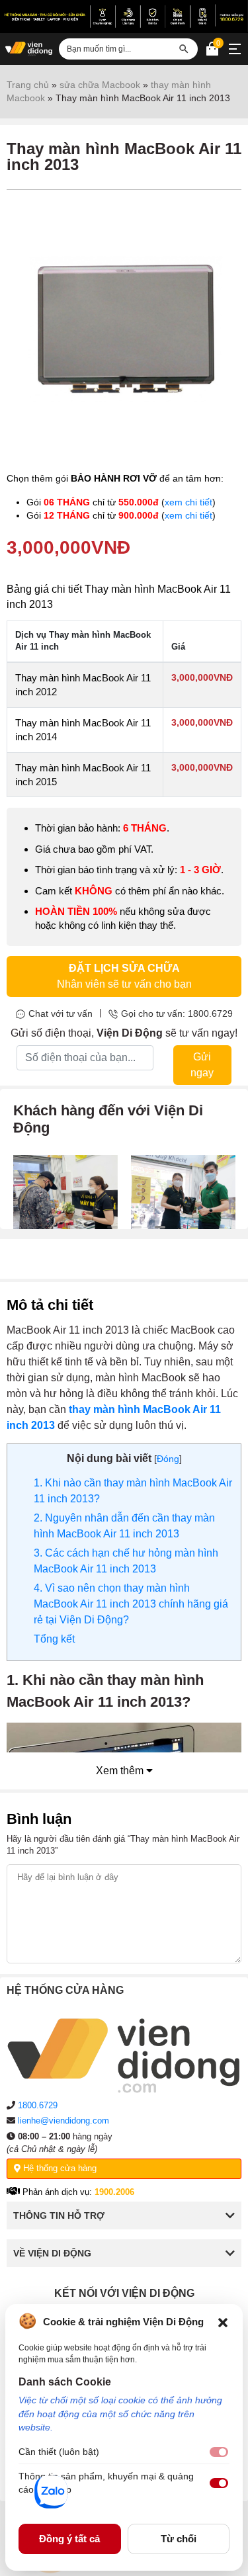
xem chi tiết (188, 502)
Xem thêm (121, 1771)
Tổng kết (54, 1639)
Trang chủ (28, 85)
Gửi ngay (202, 1065)
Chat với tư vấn (61, 1013)
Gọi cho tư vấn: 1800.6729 (177, 1013)
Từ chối (179, 2539)
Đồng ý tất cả (69, 2539)
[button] (223, 2321)
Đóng (168, 1459)
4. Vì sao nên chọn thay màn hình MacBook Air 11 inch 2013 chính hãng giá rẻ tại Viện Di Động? (131, 1604)
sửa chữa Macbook (100, 85)
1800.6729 (38, 2105)
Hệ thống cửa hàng (59, 2168)
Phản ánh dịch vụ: (77, 2192)
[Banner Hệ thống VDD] (124, 16)
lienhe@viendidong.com (63, 2121)
